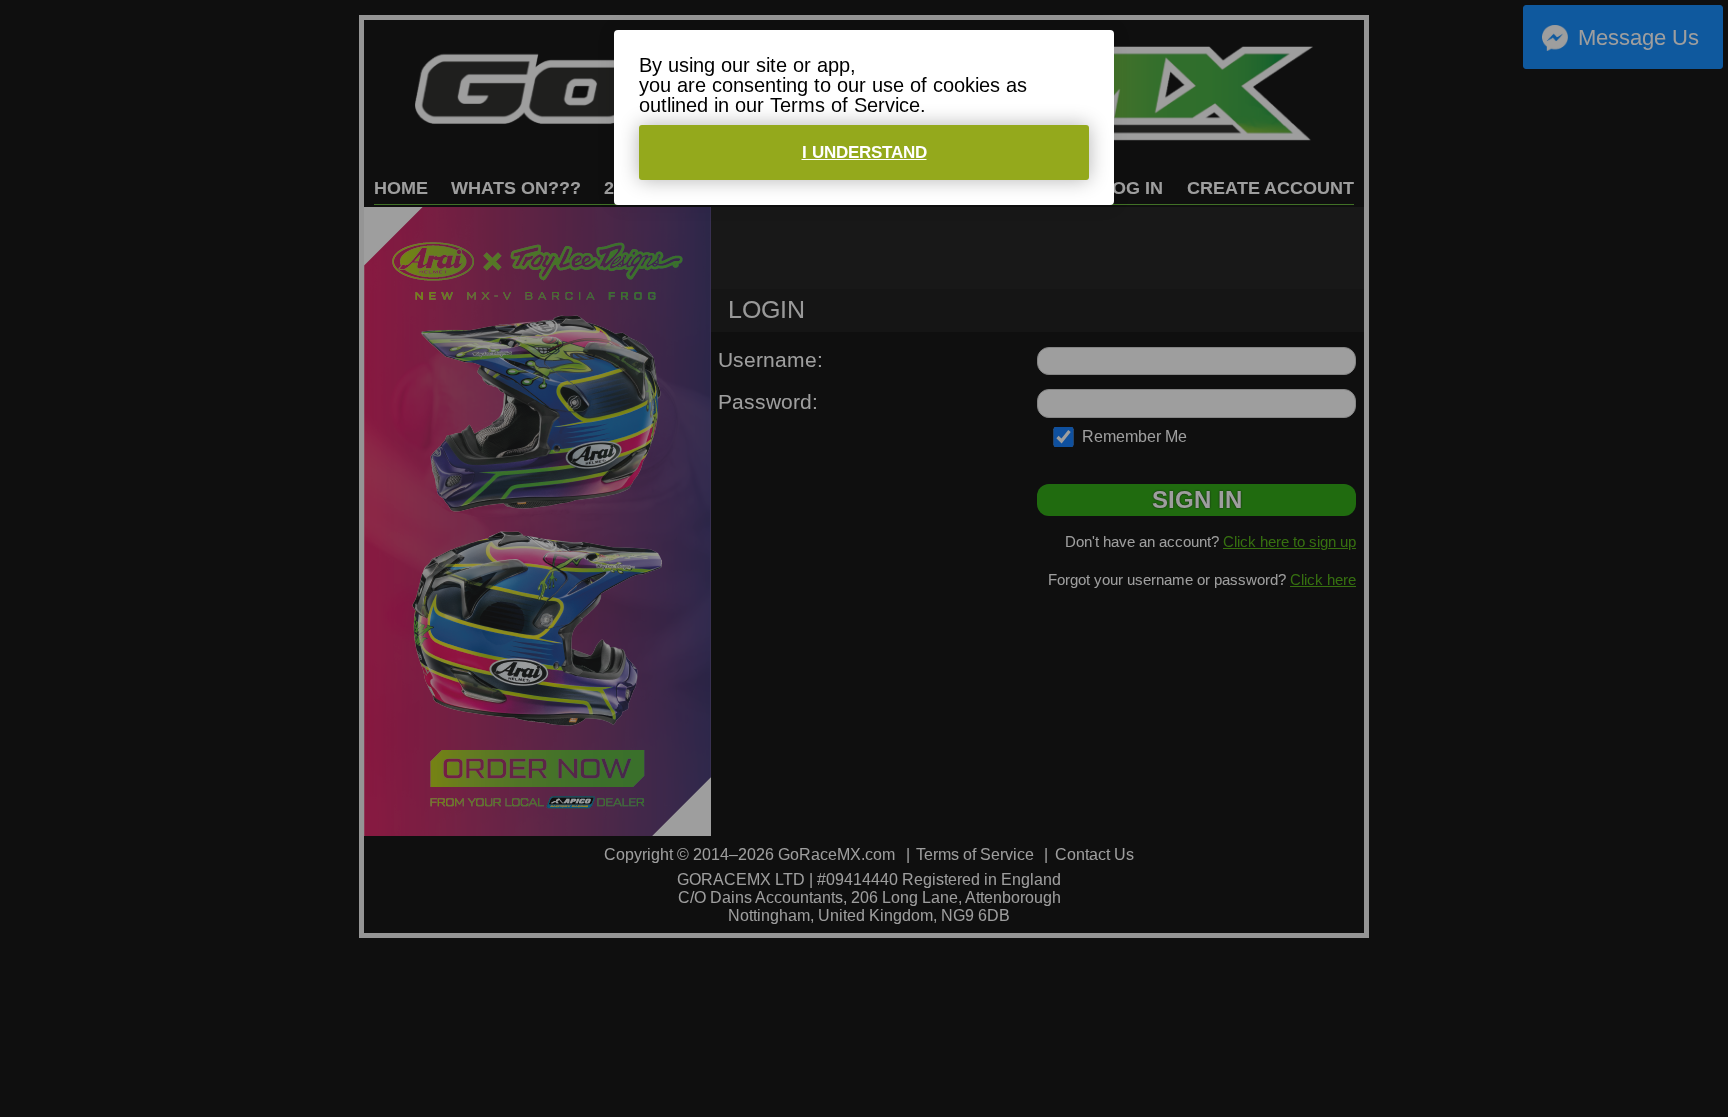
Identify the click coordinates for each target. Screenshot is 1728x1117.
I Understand (864, 152)
